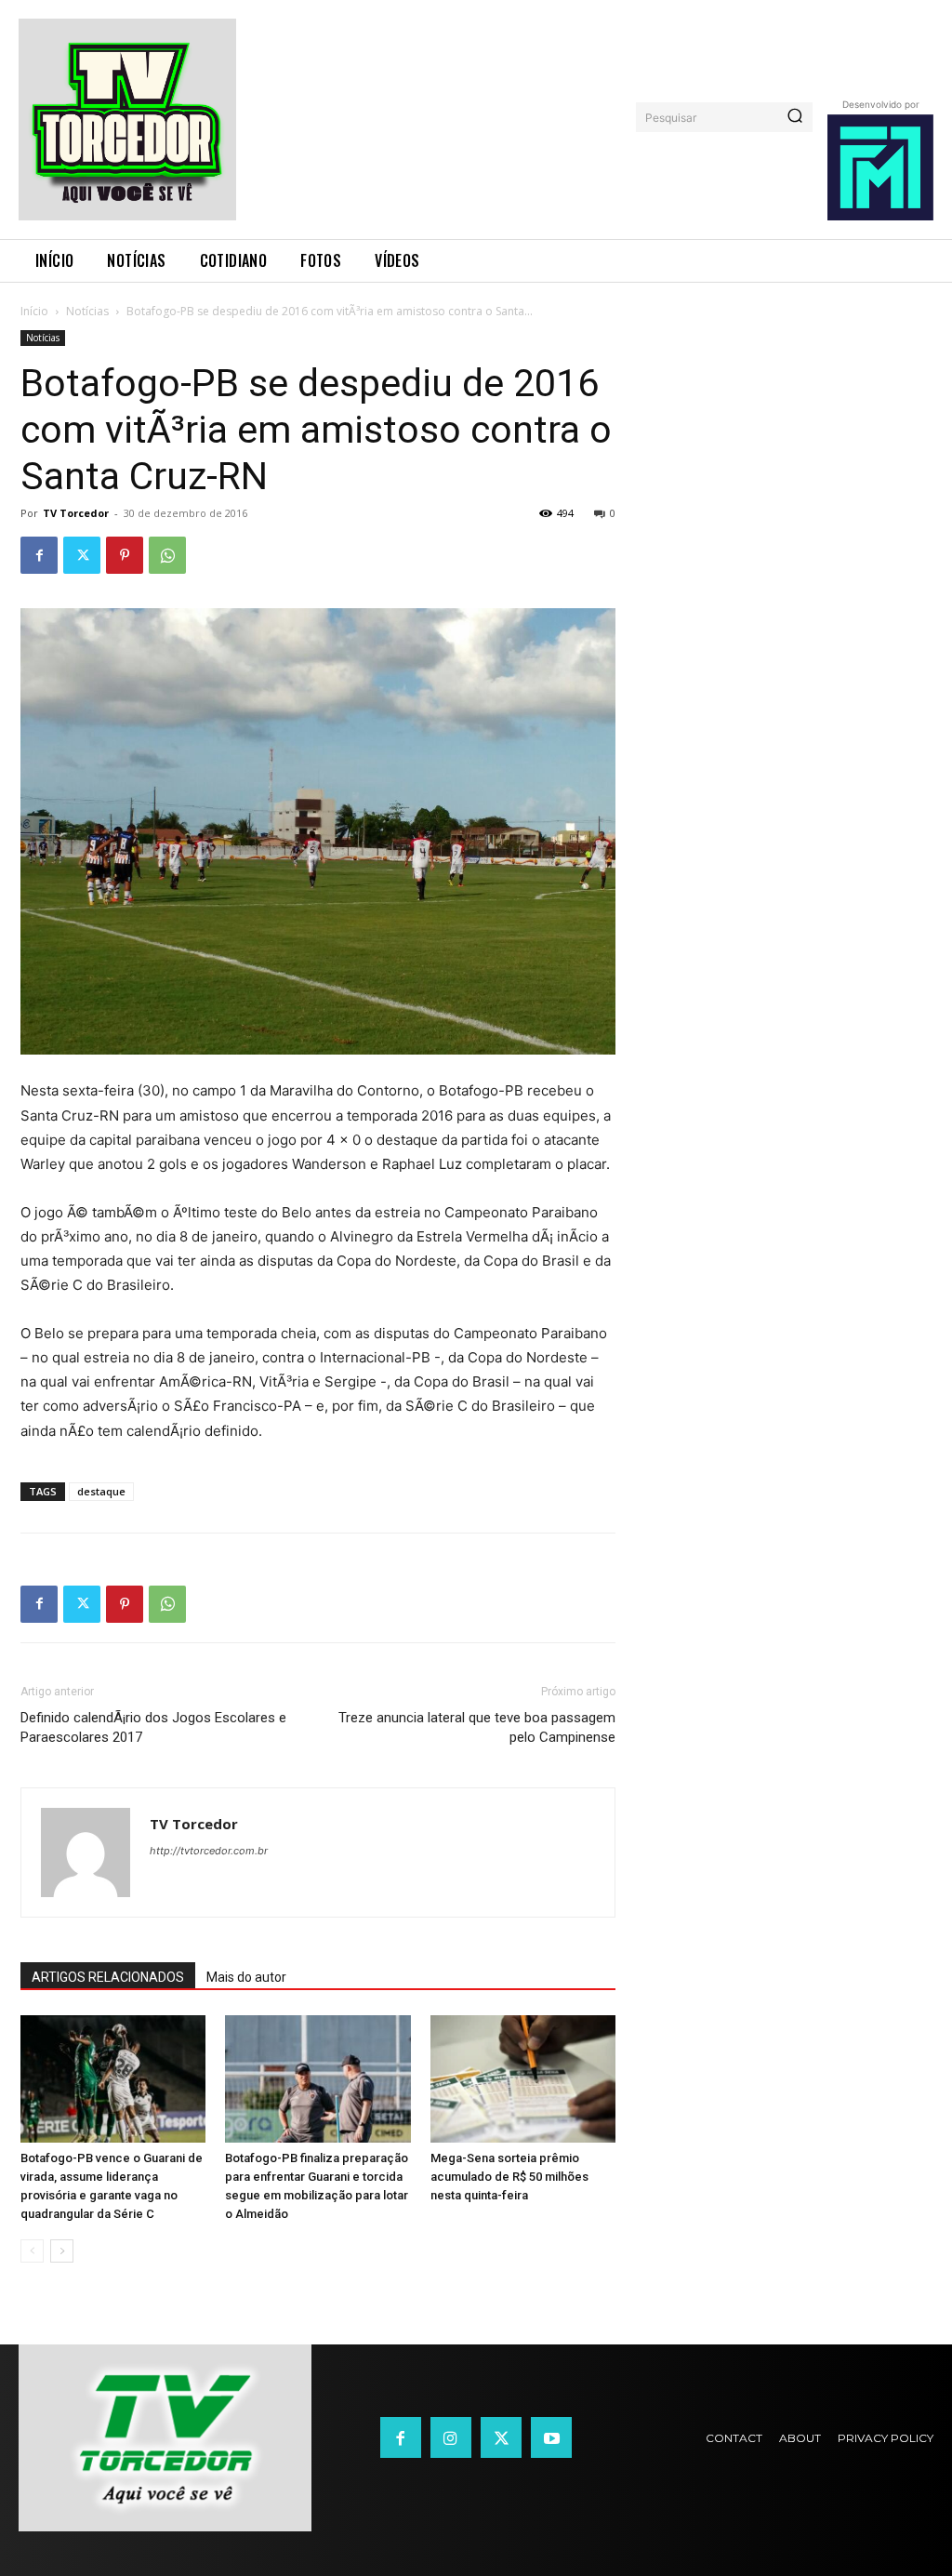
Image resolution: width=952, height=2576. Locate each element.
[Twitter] (82, 555)
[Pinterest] (125, 555)
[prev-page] (32, 2251)
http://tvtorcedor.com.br (209, 1851)
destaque (101, 1491)
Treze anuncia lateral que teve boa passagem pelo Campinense (477, 1727)
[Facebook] (39, 555)
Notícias (87, 311)
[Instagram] (451, 2437)
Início (34, 311)
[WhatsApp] (167, 555)
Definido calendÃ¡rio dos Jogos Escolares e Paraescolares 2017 (153, 1727)
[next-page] (62, 2251)
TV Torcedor (76, 513)
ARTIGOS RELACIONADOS (108, 1977)
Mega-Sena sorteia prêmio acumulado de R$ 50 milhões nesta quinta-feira (509, 2177)
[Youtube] (551, 2437)
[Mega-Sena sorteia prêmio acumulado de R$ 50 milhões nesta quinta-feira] (523, 2079)
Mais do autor (246, 1977)
